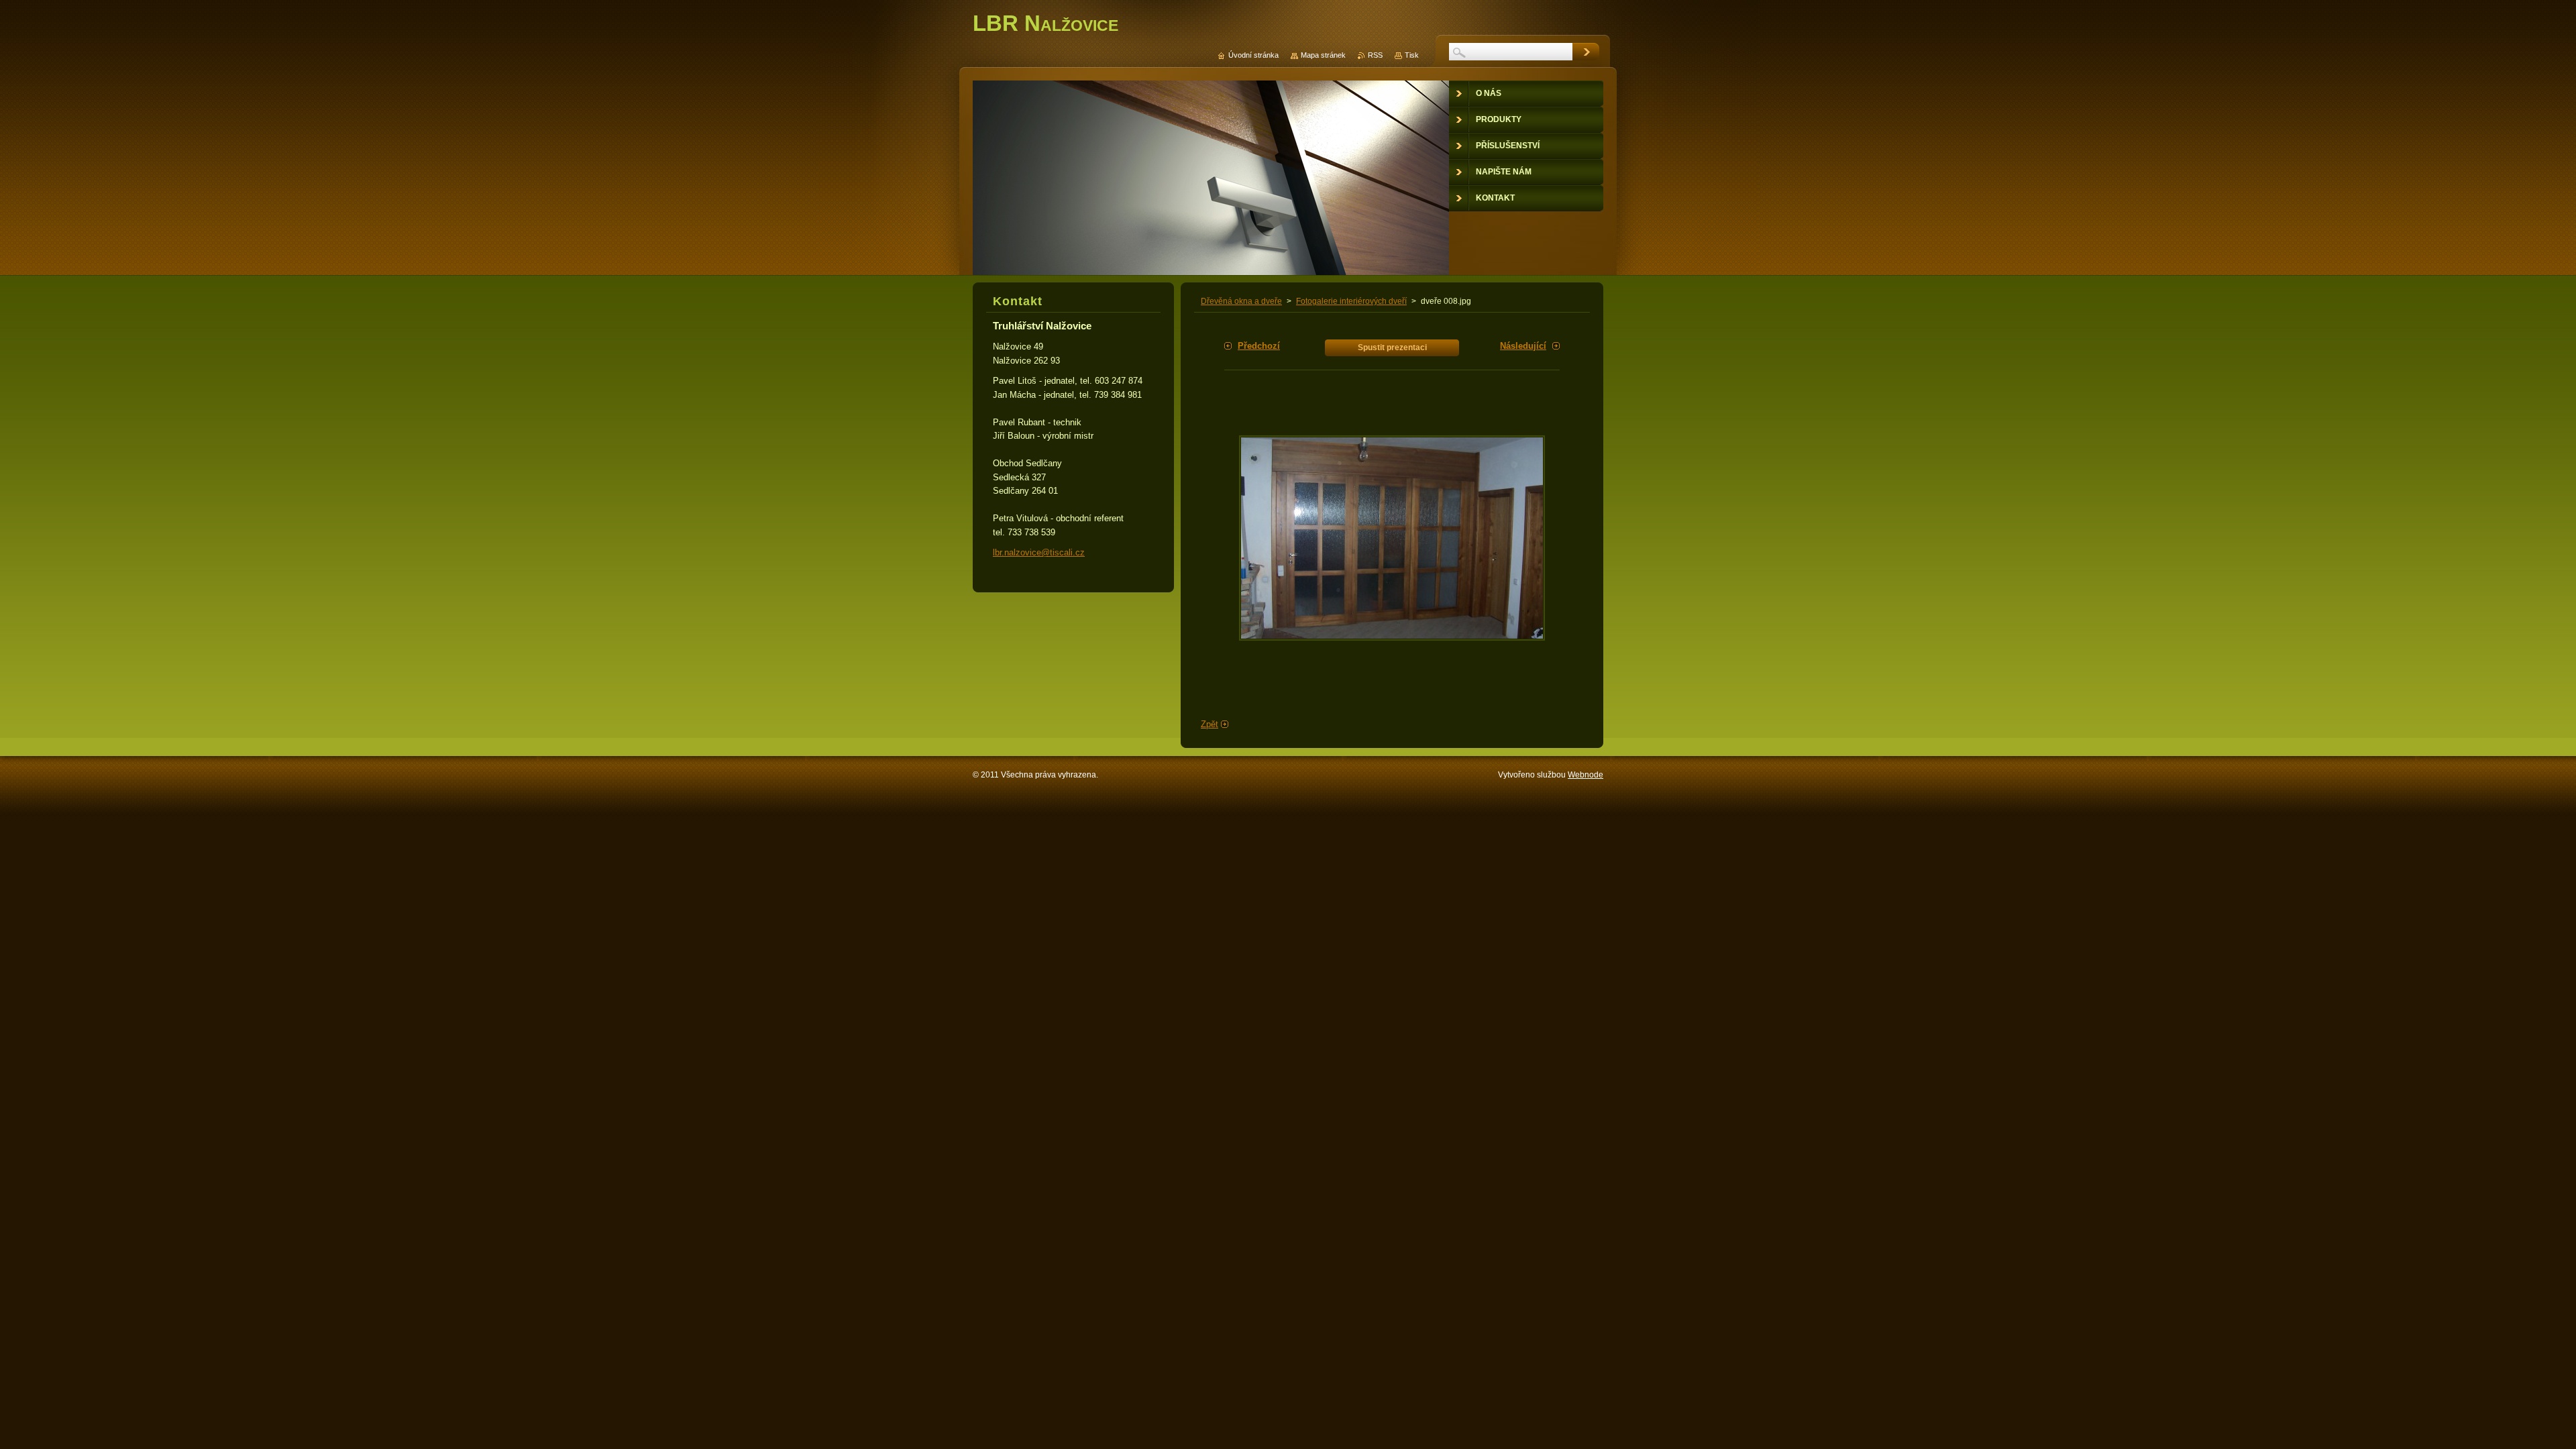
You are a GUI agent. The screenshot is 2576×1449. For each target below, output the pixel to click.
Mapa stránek (1323, 55)
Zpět (1210, 724)
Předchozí (1259, 346)
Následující (1523, 346)
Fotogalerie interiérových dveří (1351, 301)
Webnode (1586, 775)
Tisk (1412, 55)
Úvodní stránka (1253, 55)
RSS (1375, 55)
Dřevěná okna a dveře (1241, 301)
